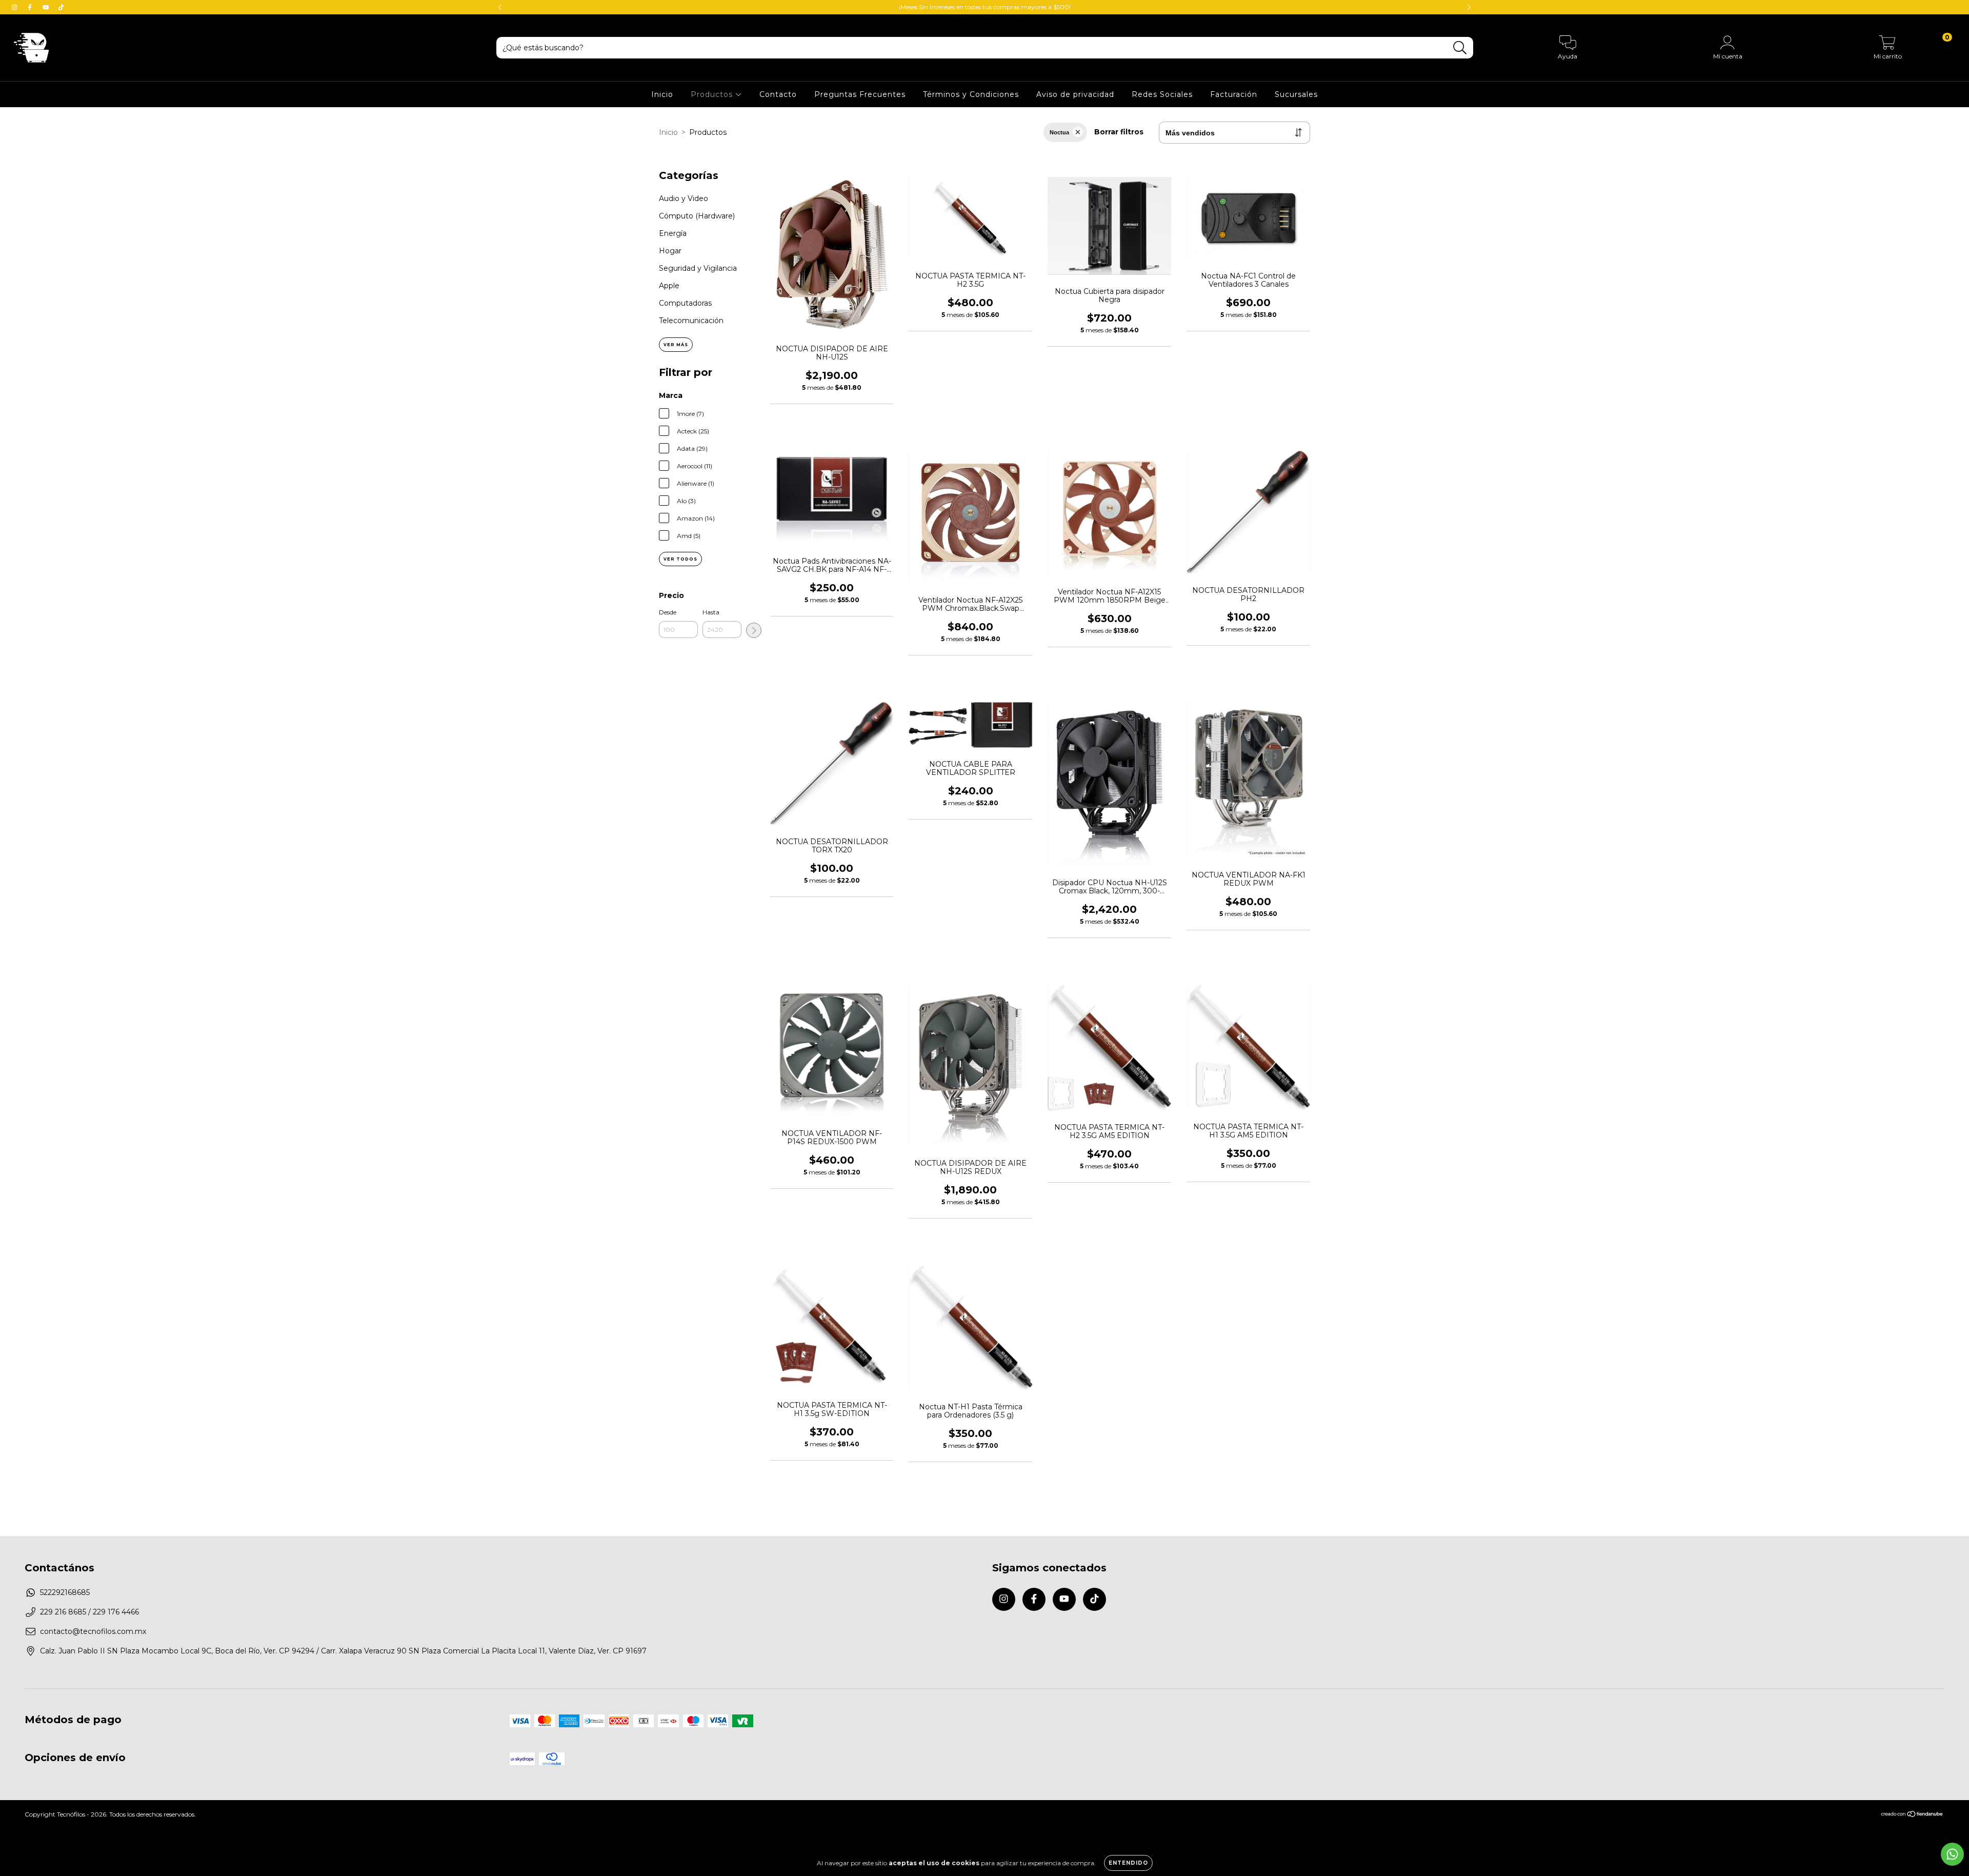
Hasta (711, 612)
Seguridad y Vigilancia (698, 268)
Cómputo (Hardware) (697, 216)
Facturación (1234, 94)
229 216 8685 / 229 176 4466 (89, 1612)
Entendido (1128, 1863)
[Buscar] (1460, 48)
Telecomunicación (691, 321)
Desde (668, 612)
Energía (673, 233)
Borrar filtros (1119, 132)
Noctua (1059, 132)
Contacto (778, 94)
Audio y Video (684, 198)
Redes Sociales (1162, 94)
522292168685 (65, 1592)
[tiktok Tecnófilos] (61, 7)
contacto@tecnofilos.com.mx (93, 1631)
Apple (669, 286)
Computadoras (685, 303)
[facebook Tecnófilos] (31, 7)
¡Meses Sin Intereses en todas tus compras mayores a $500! (985, 7)
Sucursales (1296, 94)
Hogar (670, 251)
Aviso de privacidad (1075, 94)
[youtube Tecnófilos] (47, 7)
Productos (713, 94)
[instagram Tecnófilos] (15, 7)
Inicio (662, 94)
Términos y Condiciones (971, 94)
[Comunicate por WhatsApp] (1952, 1854)
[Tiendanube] (1912, 1815)
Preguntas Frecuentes (860, 94)
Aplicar (754, 630)
